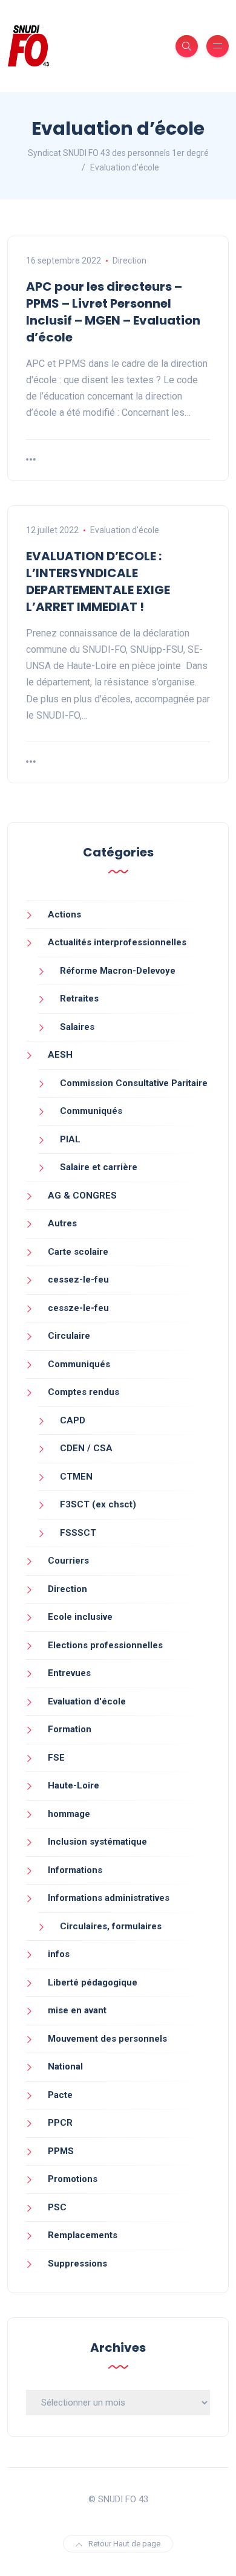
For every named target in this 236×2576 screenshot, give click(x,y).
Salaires (77, 1027)
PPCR (60, 2123)
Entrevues (69, 1673)
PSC (57, 2207)
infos (59, 1954)
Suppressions (77, 2264)
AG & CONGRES (82, 1196)
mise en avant (77, 2010)
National (65, 2066)
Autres (62, 1223)
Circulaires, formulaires (111, 1926)
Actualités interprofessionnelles (117, 942)
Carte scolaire (78, 1252)
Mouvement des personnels (107, 2039)
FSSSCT (78, 1533)
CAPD (73, 1420)
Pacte (60, 2095)
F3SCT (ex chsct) (98, 1504)
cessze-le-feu (78, 1308)
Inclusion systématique (97, 1842)
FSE (56, 1758)
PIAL (70, 1139)
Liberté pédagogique (93, 1982)
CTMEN (76, 1477)
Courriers (68, 1561)
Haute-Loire (74, 1785)
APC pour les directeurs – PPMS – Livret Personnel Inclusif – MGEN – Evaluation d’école (113, 312)
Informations (75, 1870)
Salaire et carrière (99, 1167)
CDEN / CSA (86, 1448)
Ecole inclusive (80, 1617)
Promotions (73, 2179)
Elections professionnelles (105, 1645)
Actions (64, 914)
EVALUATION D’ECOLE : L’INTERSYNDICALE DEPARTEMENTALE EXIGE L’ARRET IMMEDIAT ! (98, 581)
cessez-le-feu (78, 1280)
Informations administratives (109, 1898)
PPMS (61, 2151)
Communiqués (91, 1111)
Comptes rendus (84, 1392)
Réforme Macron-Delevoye (118, 971)
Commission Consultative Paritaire (134, 1083)
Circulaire (69, 1336)
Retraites (79, 998)
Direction (129, 261)
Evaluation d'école (125, 530)
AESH (60, 1055)
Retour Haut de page (124, 2544)
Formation (70, 1729)
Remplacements (83, 2235)
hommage (69, 1814)
